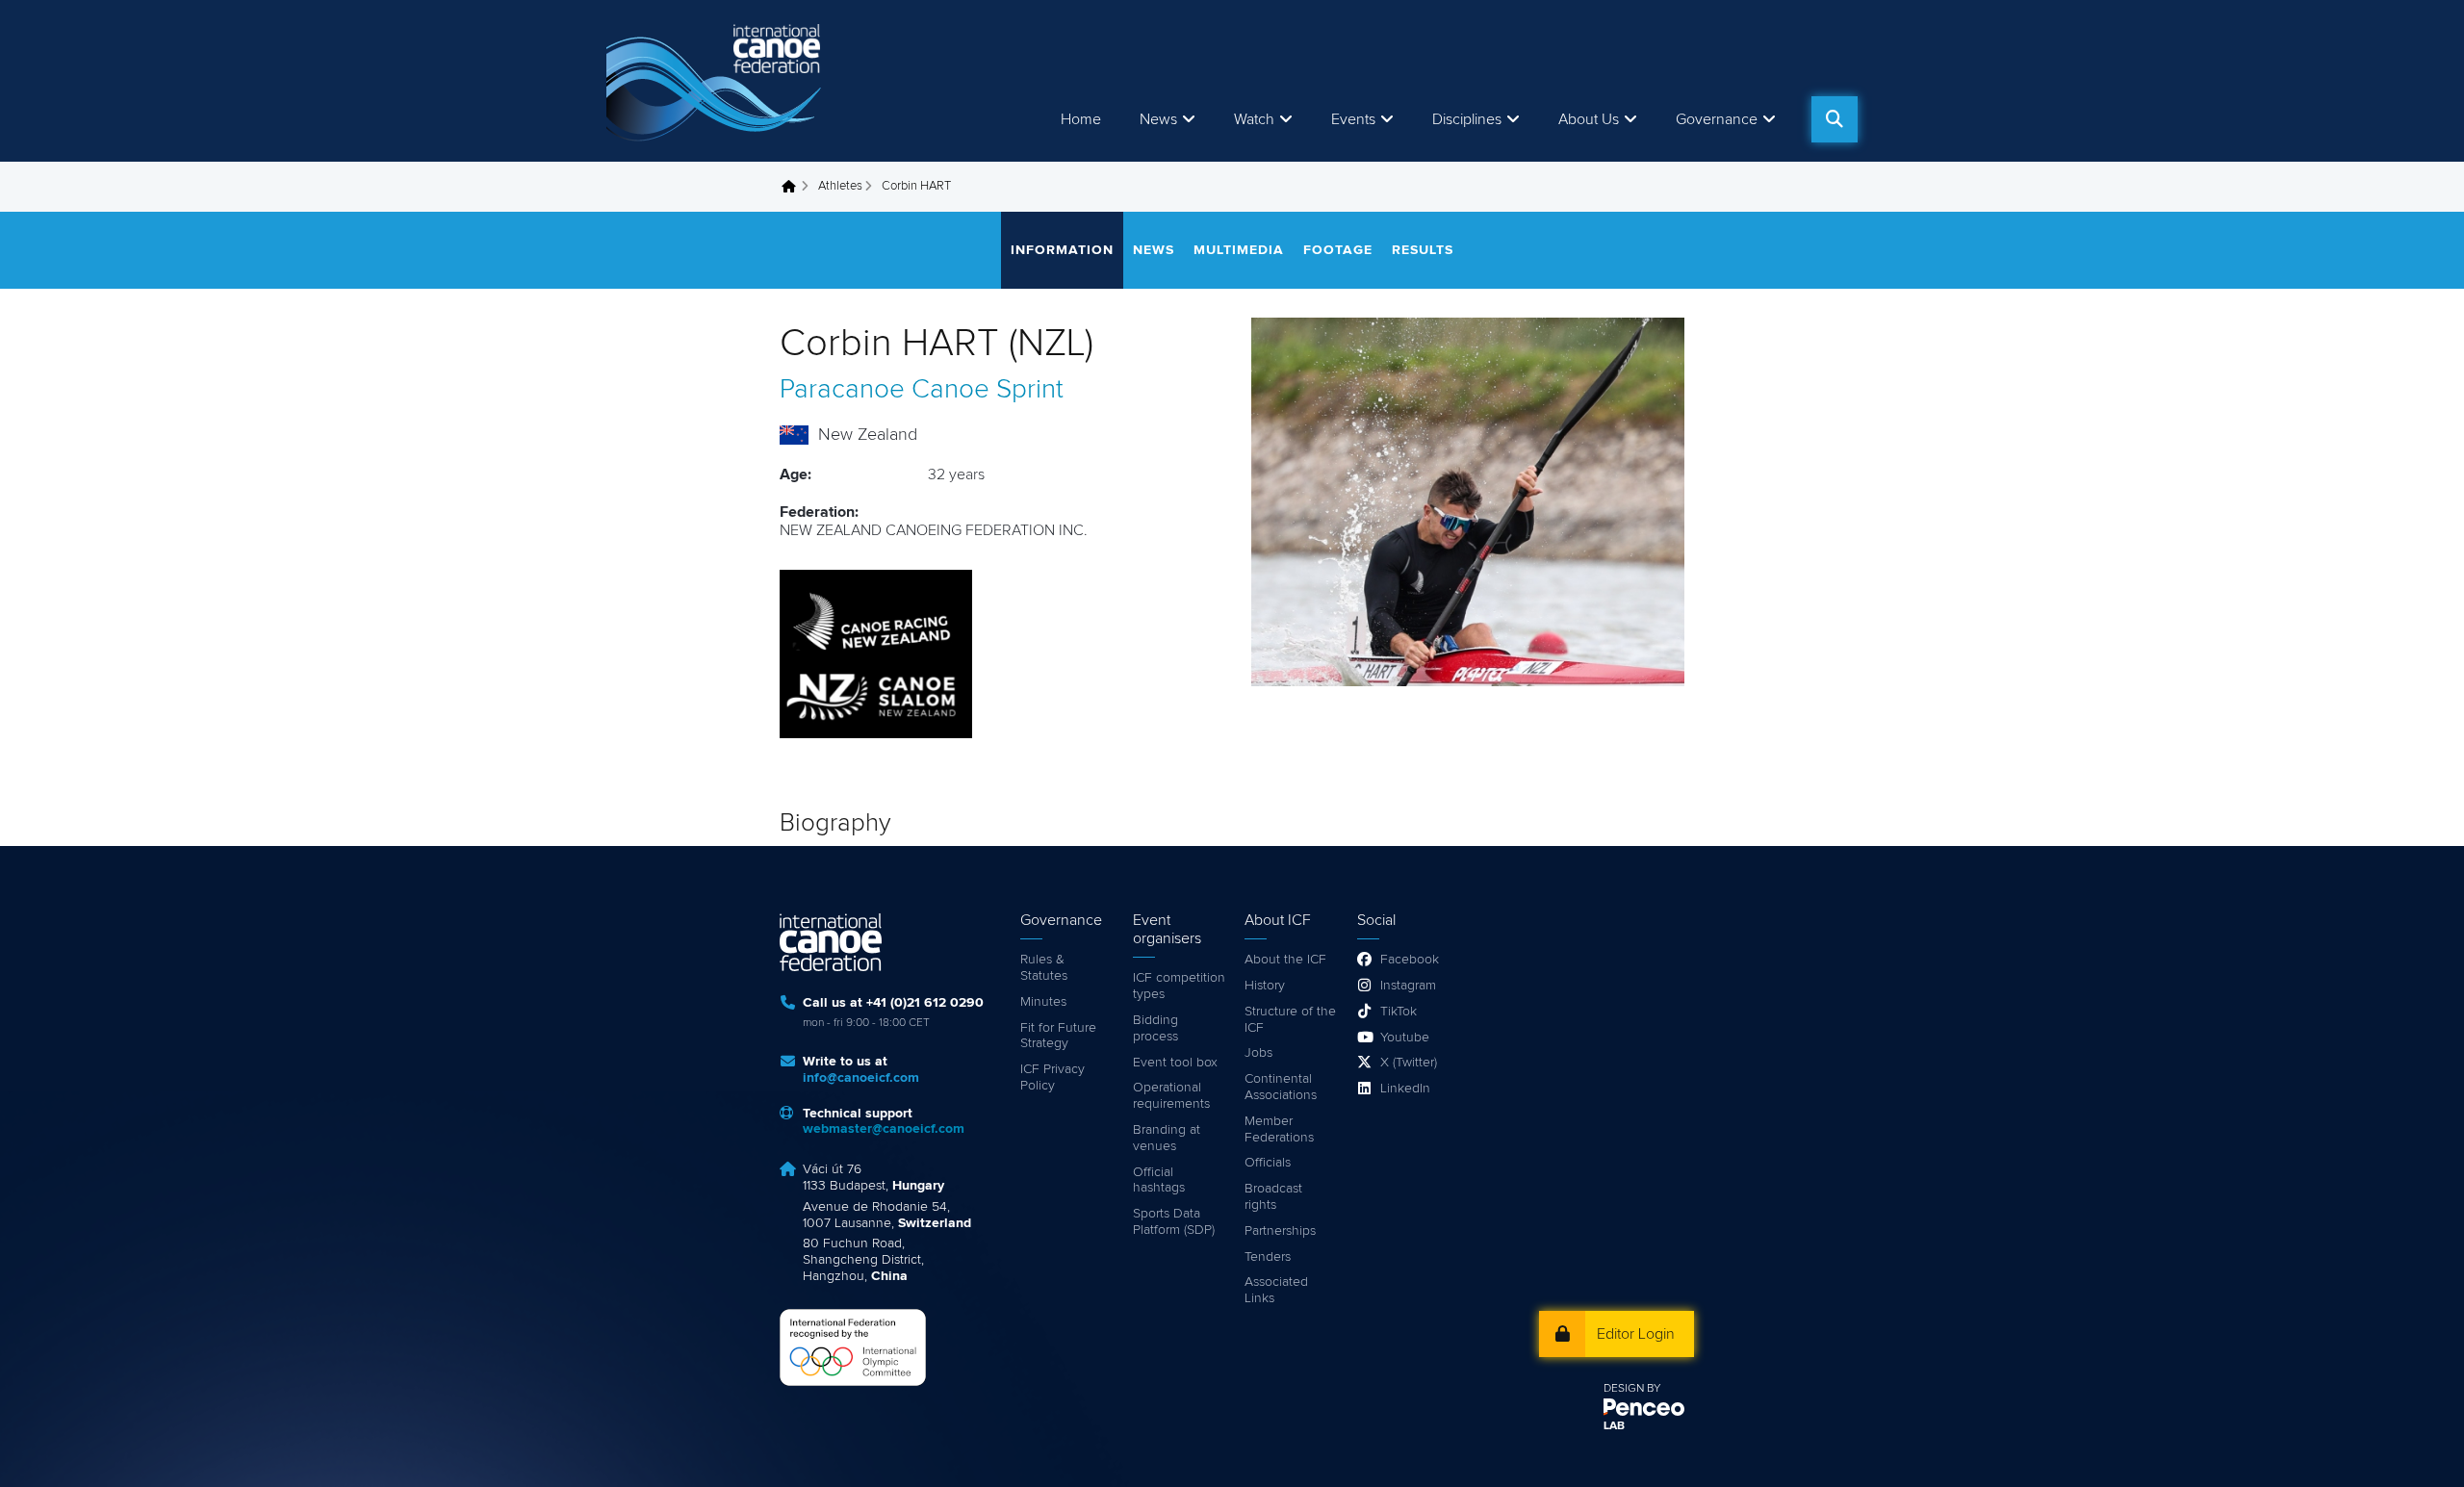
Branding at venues (1167, 1138)
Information (1062, 250)
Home (1081, 119)
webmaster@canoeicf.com (884, 1129)
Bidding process (1155, 1028)
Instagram (1408, 986)
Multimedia (1239, 250)
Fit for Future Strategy (1058, 1036)
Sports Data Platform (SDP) (1174, 1222)
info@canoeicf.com (861, 1078)
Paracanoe (842, 390)
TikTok (1399, 1012)
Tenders (1268, 1257)
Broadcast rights (1273, 1197)
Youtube (1405, 1038)
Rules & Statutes (1044, 968)
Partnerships (1280, 1231)
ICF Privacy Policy (1052, 1077)
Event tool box (1175, 1063)
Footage (1338, 250)
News (1158, 119)
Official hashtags (1159, 1180)
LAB (1614, 1426)
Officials (1268, 1163)
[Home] (717, 81)
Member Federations (1279, 1129)
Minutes (1043, 1002)
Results (1423, 250)
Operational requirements (1171, 1096)
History (1265, 986)
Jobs (1258, 1053)
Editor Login (1636, 1334)
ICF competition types (1179, 986)
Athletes (840, 186)
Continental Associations (1281, 1087)
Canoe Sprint (988, 390)
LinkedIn (1405, 1089)
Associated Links (1276, 1290)
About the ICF (1285, 960)
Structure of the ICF (1290, 1020)
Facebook (1410, 960)
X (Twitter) (1409, 1063)
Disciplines (1467, 119)
